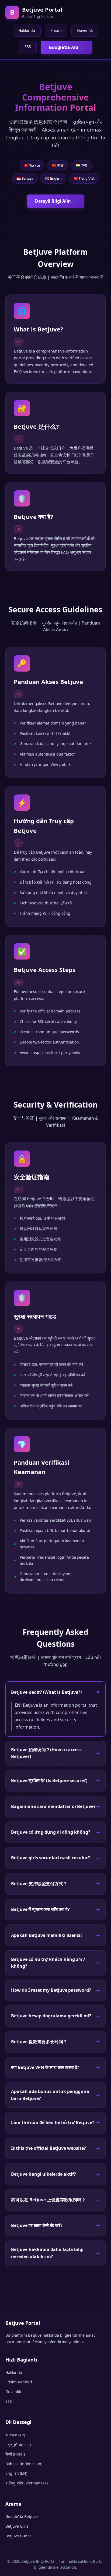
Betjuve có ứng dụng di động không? (51, 1832)
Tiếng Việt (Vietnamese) (27, 2483)
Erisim (56, 30)
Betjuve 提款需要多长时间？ (39, 2042)
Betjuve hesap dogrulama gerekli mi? (51, 2016)
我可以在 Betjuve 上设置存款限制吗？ (48, 2200)
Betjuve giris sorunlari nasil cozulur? (51, 1858)
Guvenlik (85, 30)
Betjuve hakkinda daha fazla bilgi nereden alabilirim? (47, 2253)
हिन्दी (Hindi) (15, 2454)
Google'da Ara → (66, 47)
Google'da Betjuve (22, 2516)
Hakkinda (27, 30)
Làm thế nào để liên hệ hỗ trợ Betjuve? (53, 2122)
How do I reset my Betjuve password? (51, 1990)
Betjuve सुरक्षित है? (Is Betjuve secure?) (49, 1780)
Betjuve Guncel (19, 2536)
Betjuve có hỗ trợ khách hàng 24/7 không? (48, 1963)
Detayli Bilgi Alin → (56, 201)
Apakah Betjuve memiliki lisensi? (47, 1935)
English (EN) (16, 2473)
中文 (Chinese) (18, 2445)
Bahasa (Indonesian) (24, 2464)
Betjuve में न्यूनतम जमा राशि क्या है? (40, 1909)
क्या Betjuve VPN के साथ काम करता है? (45, 2067)
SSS (28, 47)
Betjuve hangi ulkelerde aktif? (44, 2174)
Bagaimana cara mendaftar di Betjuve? (53, 1806)
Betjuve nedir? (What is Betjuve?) (46, 1692)
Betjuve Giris (17, 2526)
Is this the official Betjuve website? (48, 2148)
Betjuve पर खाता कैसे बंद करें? (37, 2225)
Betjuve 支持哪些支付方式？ (39, 1884)
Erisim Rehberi (19, 2382)
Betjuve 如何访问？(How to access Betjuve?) (46, 1753)
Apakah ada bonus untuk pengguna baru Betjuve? (50, 2095)
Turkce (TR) (15, 2435)
